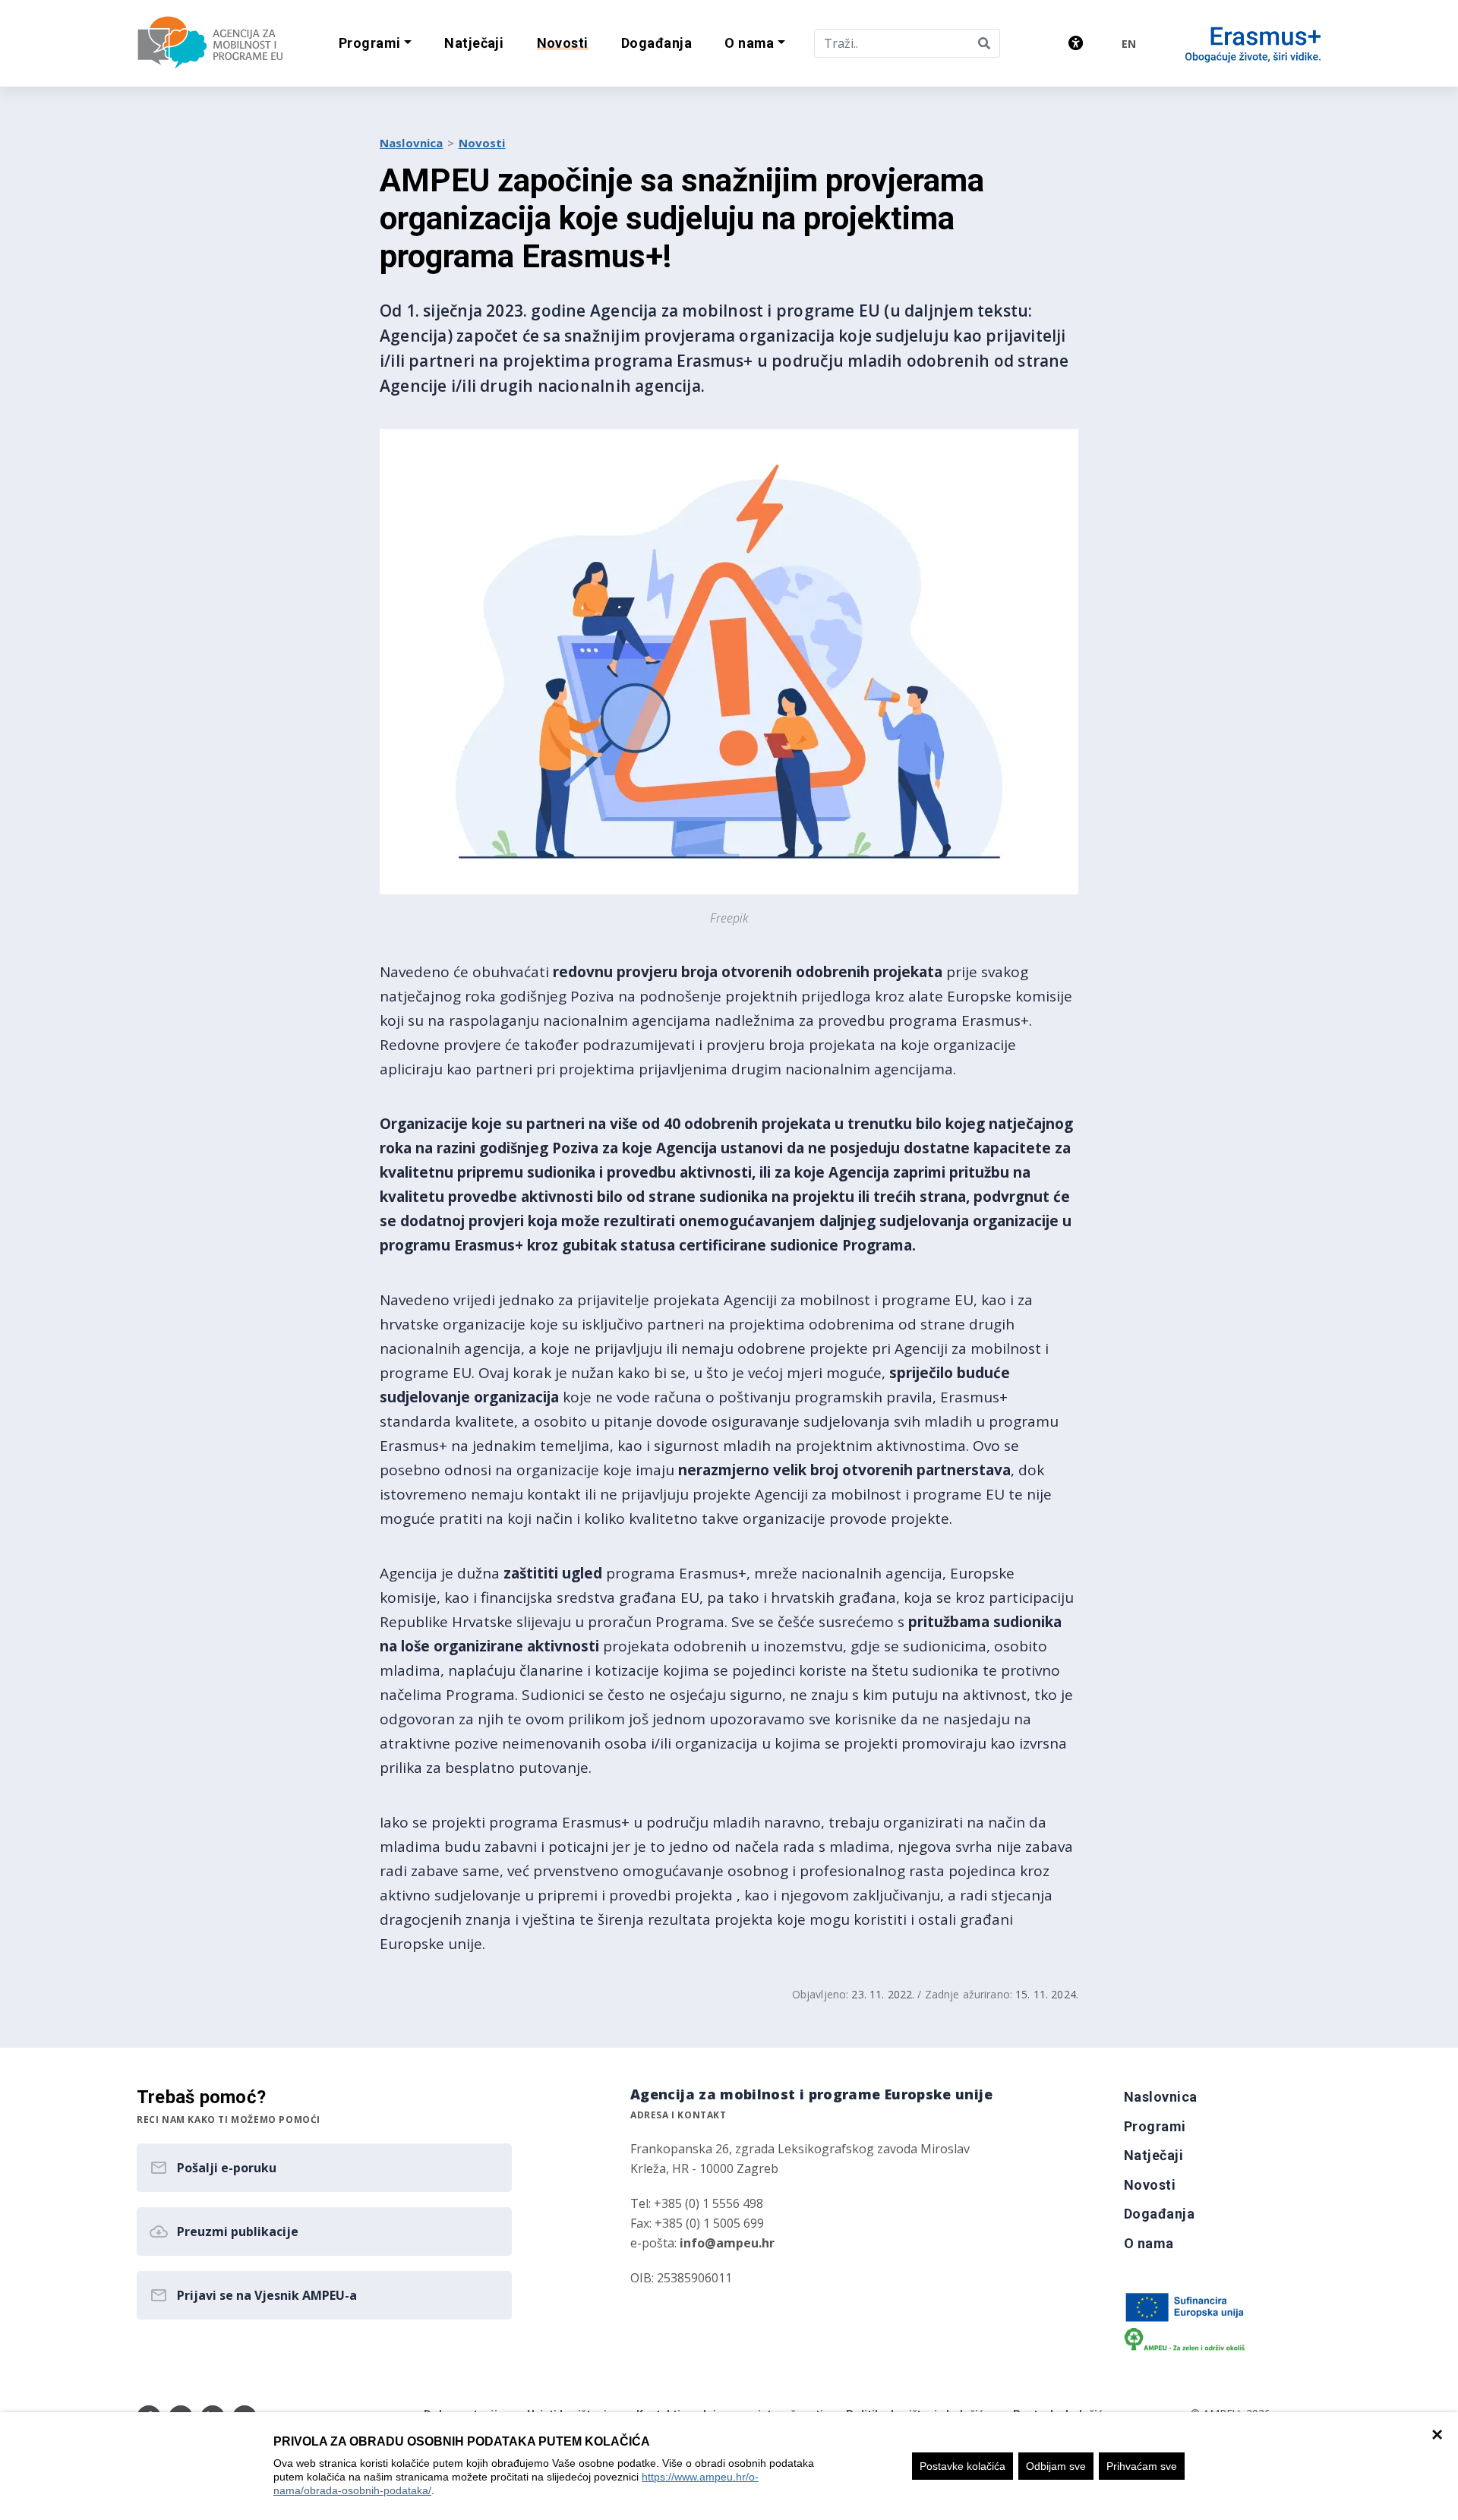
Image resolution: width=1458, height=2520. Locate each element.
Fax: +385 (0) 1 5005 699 (697, 2223)
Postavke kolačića (963, 2466)
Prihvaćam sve (1142, 2466)
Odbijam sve (1056, 2466)
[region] (729, 2466)
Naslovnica (412, 143)
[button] (375, 44)
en (1129, 44)
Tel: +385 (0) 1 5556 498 (697, 2203)
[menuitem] (474, 44)
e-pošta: (702, 2243)
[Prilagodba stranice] (1076, 43)
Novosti (482, 143)
